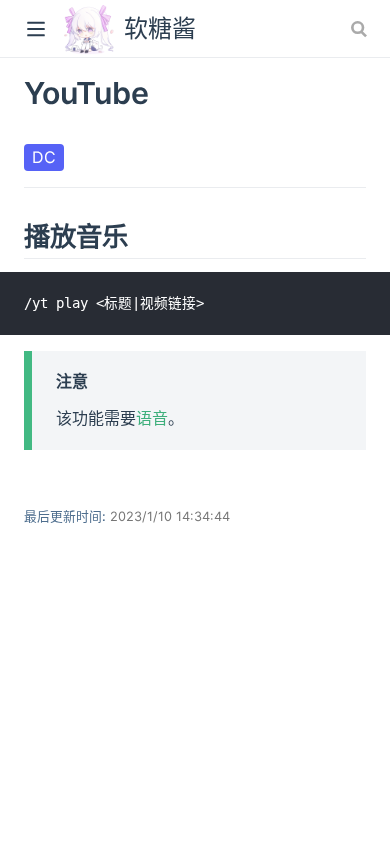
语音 (152, 418)
